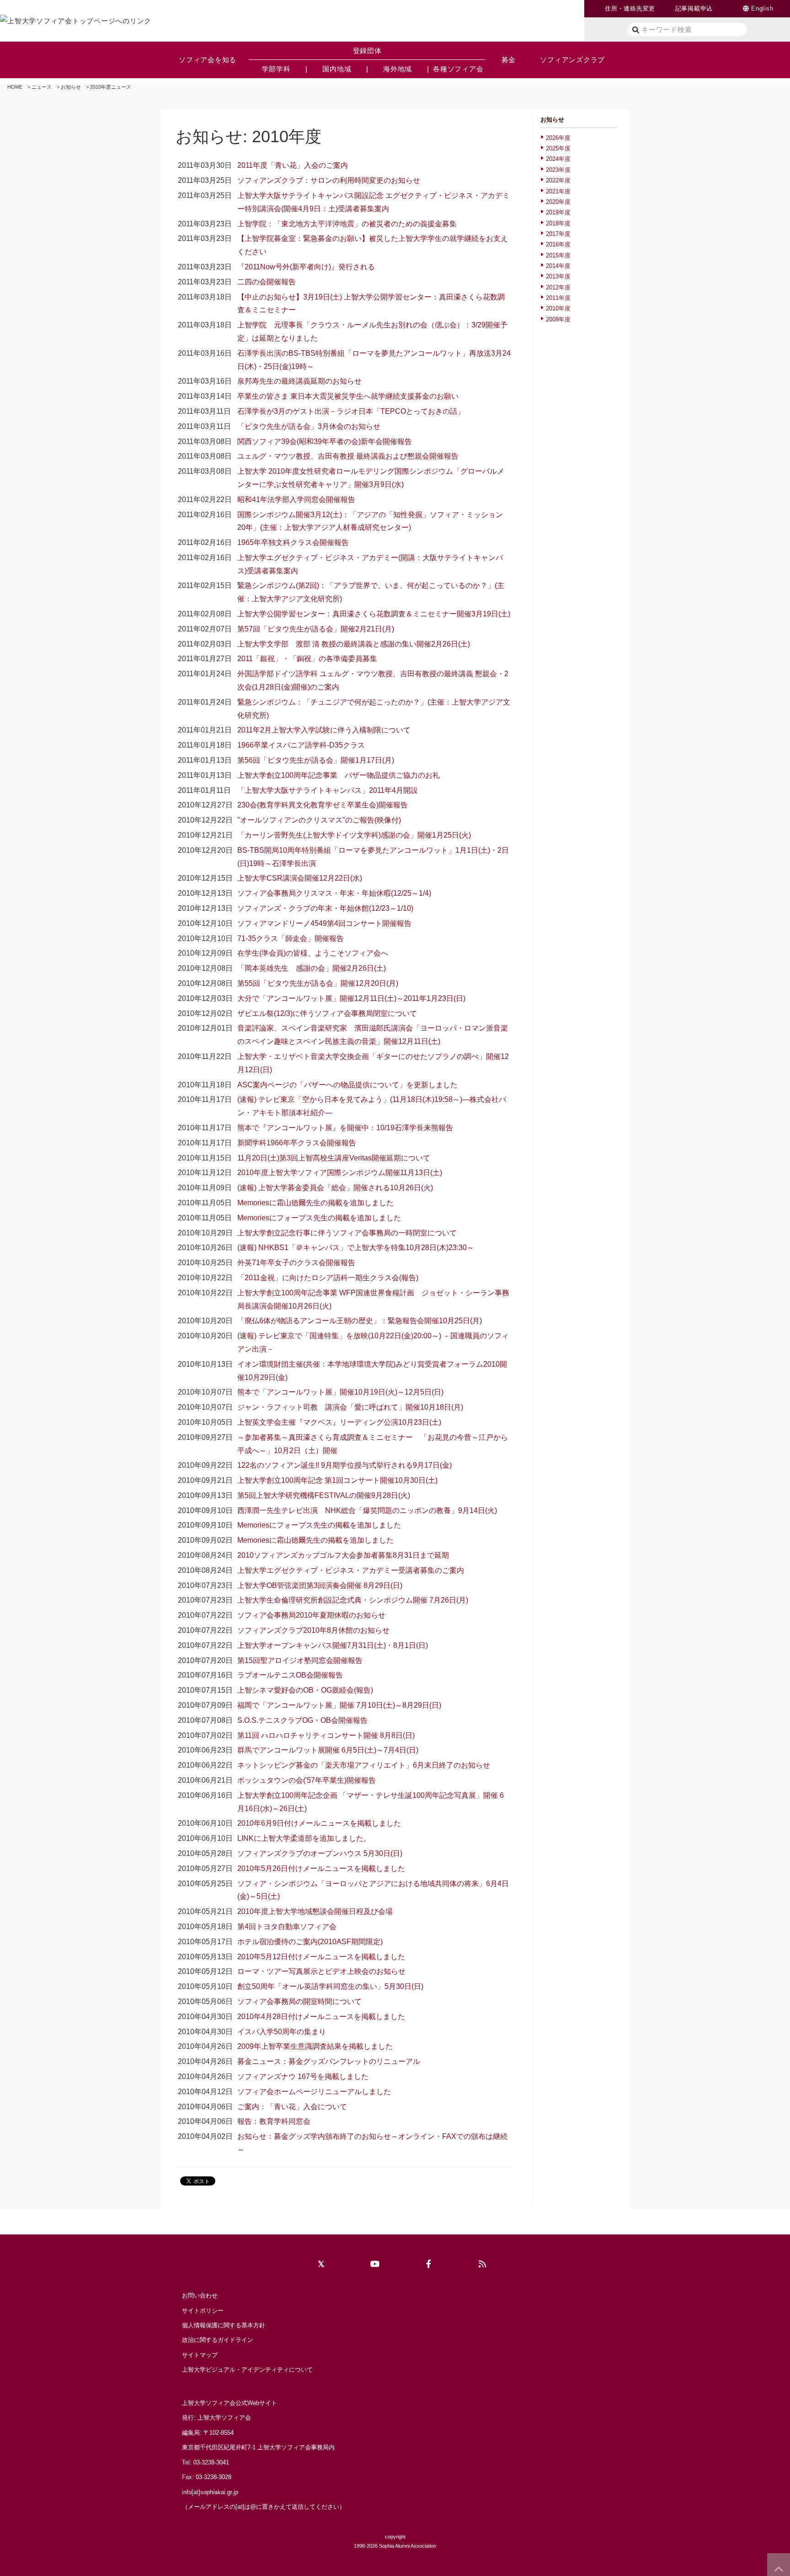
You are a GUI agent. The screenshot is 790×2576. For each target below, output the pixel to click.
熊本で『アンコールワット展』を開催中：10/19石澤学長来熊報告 (345, 1128)
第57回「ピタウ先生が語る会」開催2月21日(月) (316, 629)
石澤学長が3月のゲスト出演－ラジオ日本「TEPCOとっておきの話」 (351, 411)
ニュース (42, 87)
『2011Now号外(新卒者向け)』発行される (306, 267)
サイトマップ (200, 2355)
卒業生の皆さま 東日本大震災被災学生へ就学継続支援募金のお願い (348, 396)
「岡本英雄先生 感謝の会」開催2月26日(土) (312, 968)
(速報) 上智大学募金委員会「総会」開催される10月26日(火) (335, 1188)
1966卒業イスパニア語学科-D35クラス (301, 745)
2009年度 (558, 319)
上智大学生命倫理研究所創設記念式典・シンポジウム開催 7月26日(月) (353, 1600)
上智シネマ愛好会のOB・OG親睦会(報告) (305, 1690)
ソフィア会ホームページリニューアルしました (314, 2092)
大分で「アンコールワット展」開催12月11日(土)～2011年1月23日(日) (351, 998)
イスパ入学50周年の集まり (282, 2032)
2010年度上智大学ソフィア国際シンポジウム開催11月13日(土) (340, 1173)
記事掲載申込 (694, 8)
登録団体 (367, 51)
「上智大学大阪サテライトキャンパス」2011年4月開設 (328, 790)
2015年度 (558, 255)
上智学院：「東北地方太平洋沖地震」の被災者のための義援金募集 (347, 224)
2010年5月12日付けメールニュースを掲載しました (321, 1957)
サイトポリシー (203, 2311)
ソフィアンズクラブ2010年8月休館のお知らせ (313, 1630)
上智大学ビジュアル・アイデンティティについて (247, 2370)
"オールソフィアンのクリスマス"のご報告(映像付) (319, 820)
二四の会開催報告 (267, 282)
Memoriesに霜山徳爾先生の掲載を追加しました (315, 1203)
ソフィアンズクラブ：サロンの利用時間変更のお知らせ (329, 180)
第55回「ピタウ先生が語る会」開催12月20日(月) (318, 983)
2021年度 (558, 191)
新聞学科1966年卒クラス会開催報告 (297, 1143)
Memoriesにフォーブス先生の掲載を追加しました (319, 1218)
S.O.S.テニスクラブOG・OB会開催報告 (302, 1720)
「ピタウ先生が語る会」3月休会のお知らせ (309, 426)
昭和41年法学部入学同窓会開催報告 (296, 500)
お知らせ (71, 87)
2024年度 (558, 159)
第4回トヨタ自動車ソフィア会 (287, 1927)
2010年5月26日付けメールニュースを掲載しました (321, 1868)
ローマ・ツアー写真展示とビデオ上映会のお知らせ (321, 1971)
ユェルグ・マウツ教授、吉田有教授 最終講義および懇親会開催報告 (348, 456)
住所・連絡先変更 (630, 8)
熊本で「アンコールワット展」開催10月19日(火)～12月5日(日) (340, 1392)
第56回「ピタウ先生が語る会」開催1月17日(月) (316, 760)
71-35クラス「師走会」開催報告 (291, 938)
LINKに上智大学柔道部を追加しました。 (304, 1838)
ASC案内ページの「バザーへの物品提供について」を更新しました (347, 1085)
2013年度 (558, 276)
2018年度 (558, 223)
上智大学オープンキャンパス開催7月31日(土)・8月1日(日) (333, 1645)
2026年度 (558, 138)
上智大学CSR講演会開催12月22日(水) (300, 878)
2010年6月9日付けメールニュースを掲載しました (319, 1823)
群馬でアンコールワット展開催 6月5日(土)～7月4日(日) (328, 1750)
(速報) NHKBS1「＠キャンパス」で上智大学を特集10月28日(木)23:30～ (356, 1248)
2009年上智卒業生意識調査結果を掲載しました (315, 2046)
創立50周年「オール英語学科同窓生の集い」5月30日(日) (330, 1986)
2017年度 (558, 234)
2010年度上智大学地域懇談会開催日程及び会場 (315, 1911)
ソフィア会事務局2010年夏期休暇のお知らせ (311, 1615)
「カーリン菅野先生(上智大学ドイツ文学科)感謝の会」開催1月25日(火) (354, 835)
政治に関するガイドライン (218, 2340)
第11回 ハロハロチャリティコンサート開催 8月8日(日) (326, 1735)
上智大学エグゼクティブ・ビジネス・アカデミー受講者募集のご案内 (351, 1570)
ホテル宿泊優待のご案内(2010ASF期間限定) (310, 1942)
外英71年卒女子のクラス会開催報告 (296, 1263)
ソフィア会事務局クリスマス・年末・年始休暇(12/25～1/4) (334, 893)
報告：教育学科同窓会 (274, 2121)
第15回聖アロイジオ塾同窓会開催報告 (300, 1660)
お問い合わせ (200, 2295)
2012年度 (558, 287)
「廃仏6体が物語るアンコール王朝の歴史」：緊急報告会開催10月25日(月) (360, 1321)
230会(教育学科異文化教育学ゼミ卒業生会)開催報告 (323, 805)
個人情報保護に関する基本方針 (224, 2325)
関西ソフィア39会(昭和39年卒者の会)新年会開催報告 (325, 441)
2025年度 (558, 148)
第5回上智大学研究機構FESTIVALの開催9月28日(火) (324, 1495)
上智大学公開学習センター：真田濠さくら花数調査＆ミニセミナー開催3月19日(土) (374, 614)
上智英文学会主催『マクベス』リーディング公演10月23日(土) (339, 1422)
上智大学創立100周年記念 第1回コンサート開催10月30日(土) (337, 1480)
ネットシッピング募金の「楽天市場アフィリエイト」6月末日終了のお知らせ (364, 1765)
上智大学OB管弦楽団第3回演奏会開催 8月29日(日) (320, 1585)
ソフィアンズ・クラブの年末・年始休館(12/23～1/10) (325, 908)
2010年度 (558, 308)
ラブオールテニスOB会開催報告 (290, 1675)
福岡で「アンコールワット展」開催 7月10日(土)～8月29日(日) (339, 1705)
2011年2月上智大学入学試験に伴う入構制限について (324, 730)
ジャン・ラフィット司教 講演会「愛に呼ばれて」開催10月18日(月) (350, 1407)
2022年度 (558, 180)
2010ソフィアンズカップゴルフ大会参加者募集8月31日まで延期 (343, 1555)
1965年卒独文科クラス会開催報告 (293, 542)
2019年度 (558, 212)
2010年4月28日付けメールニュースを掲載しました (321, 2017)
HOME (15, 87)
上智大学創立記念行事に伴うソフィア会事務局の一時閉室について (347, 1233)
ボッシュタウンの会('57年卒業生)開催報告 (307, 1780)
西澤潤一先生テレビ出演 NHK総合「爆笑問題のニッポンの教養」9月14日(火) (367, 1510)
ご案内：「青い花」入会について (292, 2107)
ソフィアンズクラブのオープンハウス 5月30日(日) (320, 1853)
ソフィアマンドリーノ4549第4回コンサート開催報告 (324, 923)
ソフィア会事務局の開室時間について (299, 2001)
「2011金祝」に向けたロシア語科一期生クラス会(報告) (328, 1278)
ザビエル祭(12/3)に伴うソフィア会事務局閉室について (327, 1013)
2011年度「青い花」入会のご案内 (293, 165)
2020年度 (558, 202)
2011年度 (558, 298)
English (762, 8)
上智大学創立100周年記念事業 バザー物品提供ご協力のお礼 (339, 775)
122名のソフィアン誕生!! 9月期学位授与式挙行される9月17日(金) (344, 1465)
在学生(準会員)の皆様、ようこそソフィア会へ (313, 953)
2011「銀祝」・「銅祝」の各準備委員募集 (307, 659)
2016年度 (558, 244)
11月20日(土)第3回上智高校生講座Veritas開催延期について (334, 1158)
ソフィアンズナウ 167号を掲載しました (303, 2076)
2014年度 (558, 266)
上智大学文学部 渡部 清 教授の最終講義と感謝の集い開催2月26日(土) (354, 644)
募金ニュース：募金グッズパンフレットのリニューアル (329, 2061)
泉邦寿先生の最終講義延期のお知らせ (299, 381)
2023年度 (558, 170)
